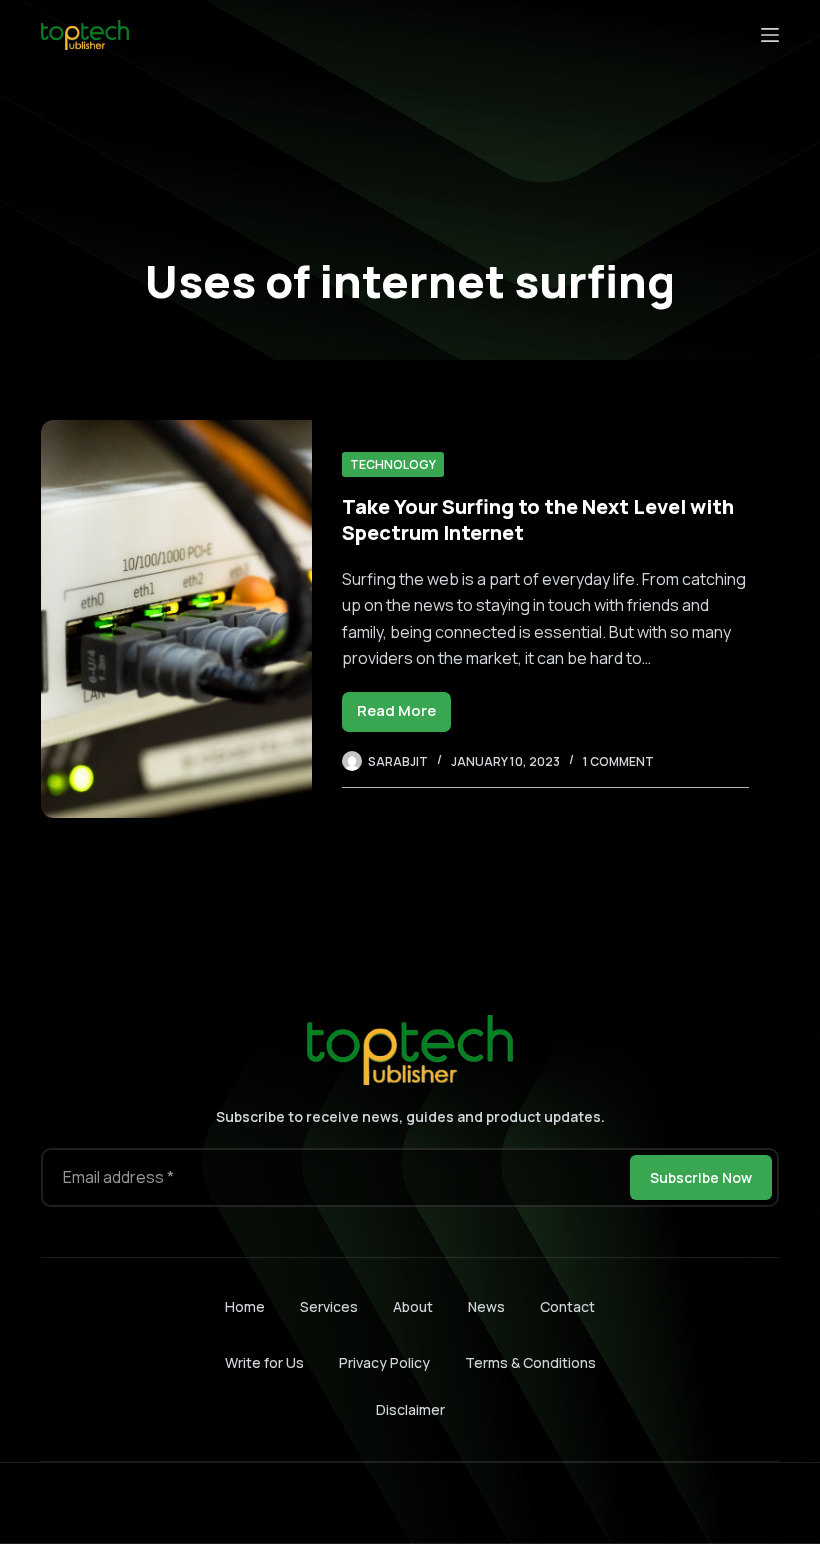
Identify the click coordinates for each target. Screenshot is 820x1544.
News (486, 1307)
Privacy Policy (384, 1362)
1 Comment (618, 761)
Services (329, 1307)
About (413, 1307)
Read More (404, 715)
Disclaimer (410, 1409)
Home (245, 1307)
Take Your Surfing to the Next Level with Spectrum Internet (538, 519)
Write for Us (264, 1362)
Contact (567, 1307)
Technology (393, 464)
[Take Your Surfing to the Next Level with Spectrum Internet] (176, 619)
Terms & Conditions (530, 1362)
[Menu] (770, 35)
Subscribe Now (701, 1177)
